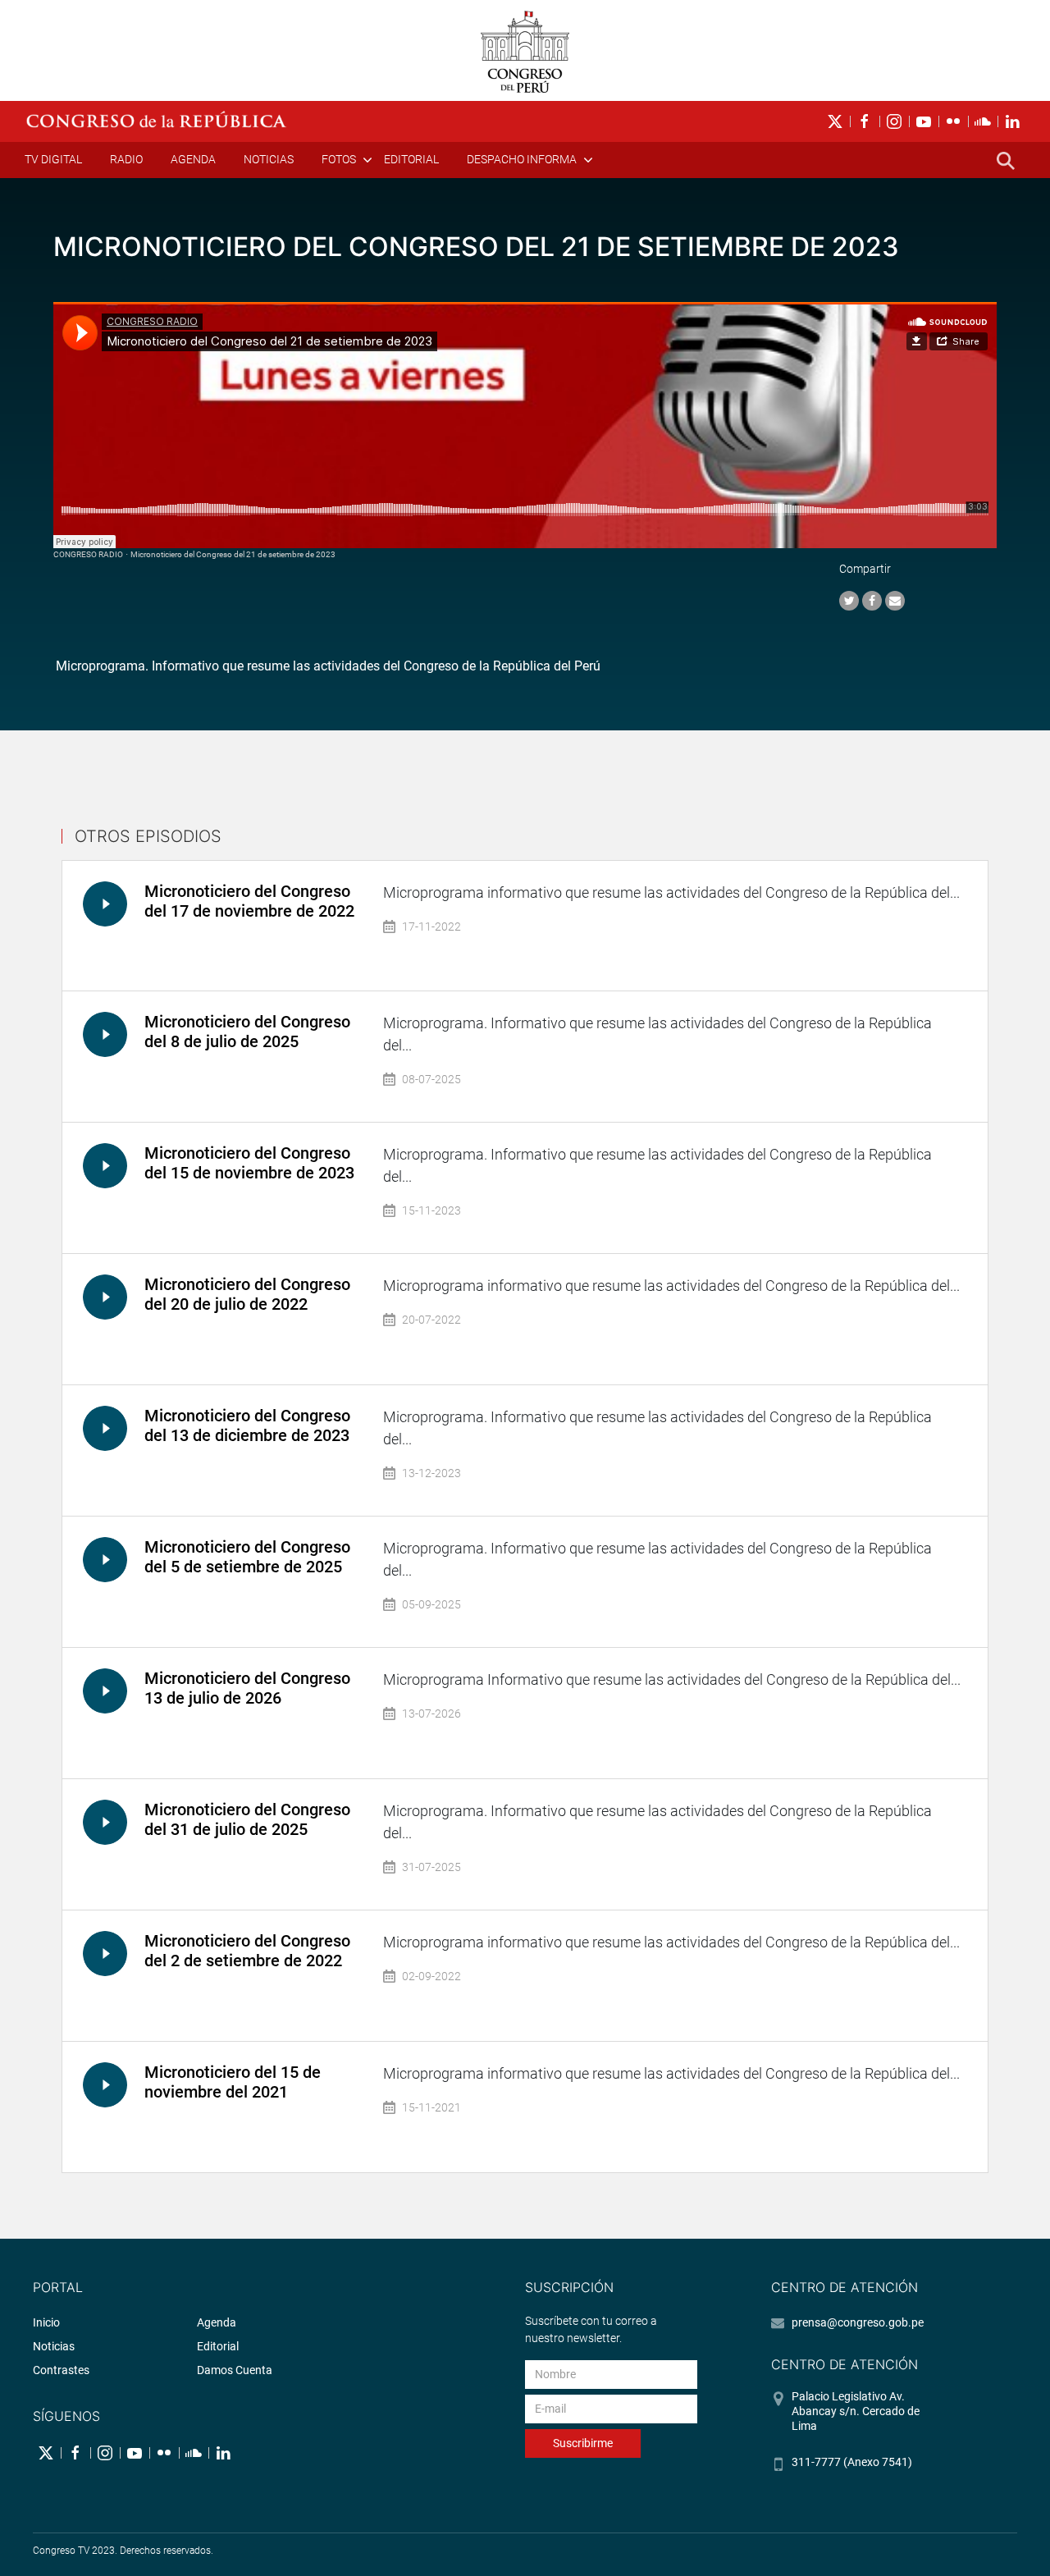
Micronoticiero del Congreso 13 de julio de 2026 (247, 1688)
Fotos (339, 159)
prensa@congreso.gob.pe (858, 2322)
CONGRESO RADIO (88, 554)
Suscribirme (583, 2443)
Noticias (269, 159)
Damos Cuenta (235, 2370)
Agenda (193, 159)
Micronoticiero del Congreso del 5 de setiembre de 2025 (247, 1557)
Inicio (46, 2322)
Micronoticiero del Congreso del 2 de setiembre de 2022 (247, 1951)
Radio (126, 159)
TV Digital (53, 159)
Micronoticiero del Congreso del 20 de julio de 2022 (247, 1294)
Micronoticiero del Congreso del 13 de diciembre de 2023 (247, 1425)
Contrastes (61, 2370)
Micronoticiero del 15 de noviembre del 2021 (233, 2082)
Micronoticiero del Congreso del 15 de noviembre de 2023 (249, 1163)
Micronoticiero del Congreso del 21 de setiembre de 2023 (233, 554)
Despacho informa (522, 159)
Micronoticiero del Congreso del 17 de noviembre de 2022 (249, 901)
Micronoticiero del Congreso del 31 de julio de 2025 (247, 1819)
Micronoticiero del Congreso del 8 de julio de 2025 (247, 1032)
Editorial (411, 159)
